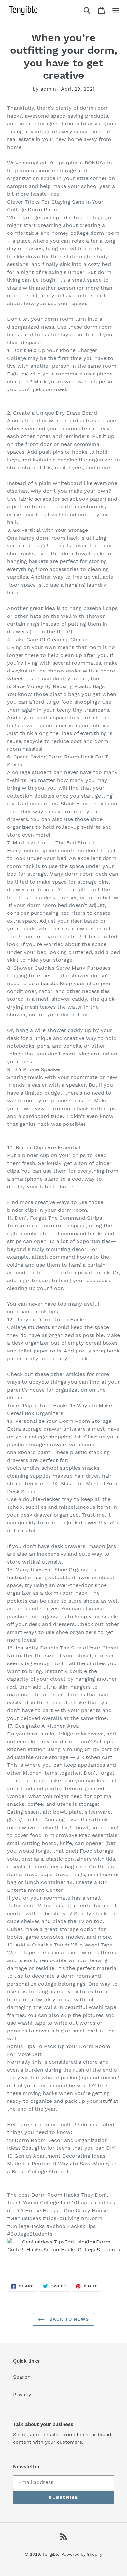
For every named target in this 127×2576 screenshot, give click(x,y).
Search (22, 2377)
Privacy (22, 2394)
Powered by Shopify (82, 2554)
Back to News (68, 2319)
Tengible (51, 2554)
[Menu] (116, 10)
